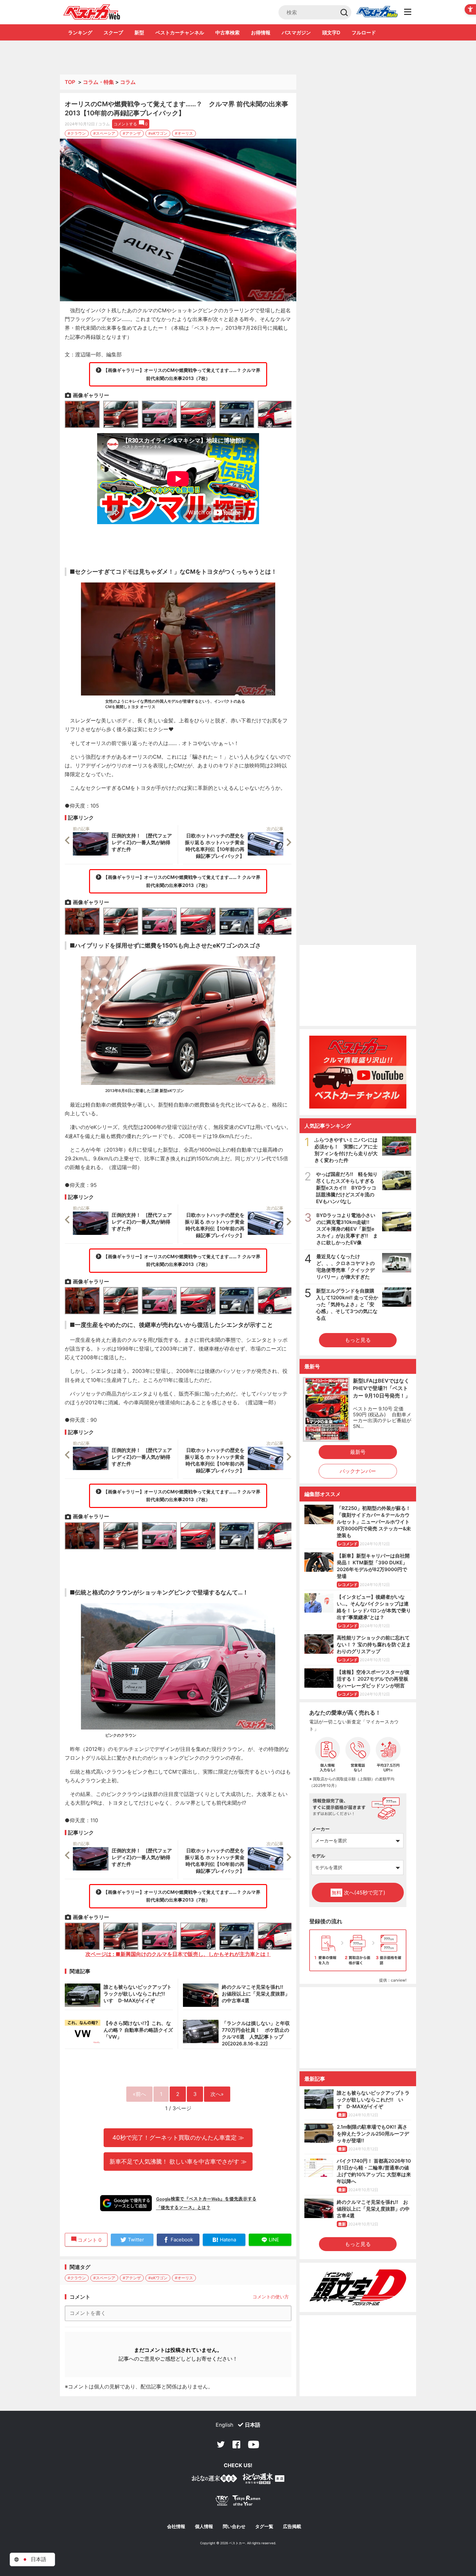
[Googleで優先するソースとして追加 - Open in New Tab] (126, 2203)
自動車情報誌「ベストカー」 (92, 12)
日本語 (253, 2425)
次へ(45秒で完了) (358, 1892)
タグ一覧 (264, 2526)
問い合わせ (234, 2526)
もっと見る (358, 1340)
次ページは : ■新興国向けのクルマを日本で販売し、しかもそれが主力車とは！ (178, 1954)
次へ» (217, 2094)
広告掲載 (292, 2526)
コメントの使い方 (271, 2297)
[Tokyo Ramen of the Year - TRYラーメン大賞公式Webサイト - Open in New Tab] (238, 2502)
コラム (128, 82)
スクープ (113, 33)
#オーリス (184, 133)
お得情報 (261, 33)
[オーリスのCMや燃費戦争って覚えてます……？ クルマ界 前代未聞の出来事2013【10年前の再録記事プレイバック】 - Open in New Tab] (178, 220)
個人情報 (204, 2526)
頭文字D (331, 33)
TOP (70, 82)
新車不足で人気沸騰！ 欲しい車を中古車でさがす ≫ (178, 2161)
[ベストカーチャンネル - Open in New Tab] (358, 1072)
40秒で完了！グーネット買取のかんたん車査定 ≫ (178, 2137)
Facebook (236, 2444)
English (224, 2425)
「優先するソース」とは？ (183, 2207)
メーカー (321, 1829)
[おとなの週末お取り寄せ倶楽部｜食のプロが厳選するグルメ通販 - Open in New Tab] (214, 2480)
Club (377, 12)
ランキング (80, 33)
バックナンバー (358, 1471)
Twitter (221, 2444)
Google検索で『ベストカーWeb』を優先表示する (206, 2199)
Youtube (254, 2444)
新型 (139, 33)
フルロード (364, 33)
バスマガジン (296, 33)
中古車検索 (227, 33)
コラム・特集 (98, 82)
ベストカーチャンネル (180, 33)
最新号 (358, 1452)
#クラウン (77, 133)
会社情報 (176, 2526)
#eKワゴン (158, 133)
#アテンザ (132, 133)
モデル (318, 1856)
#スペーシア (104, 133)
